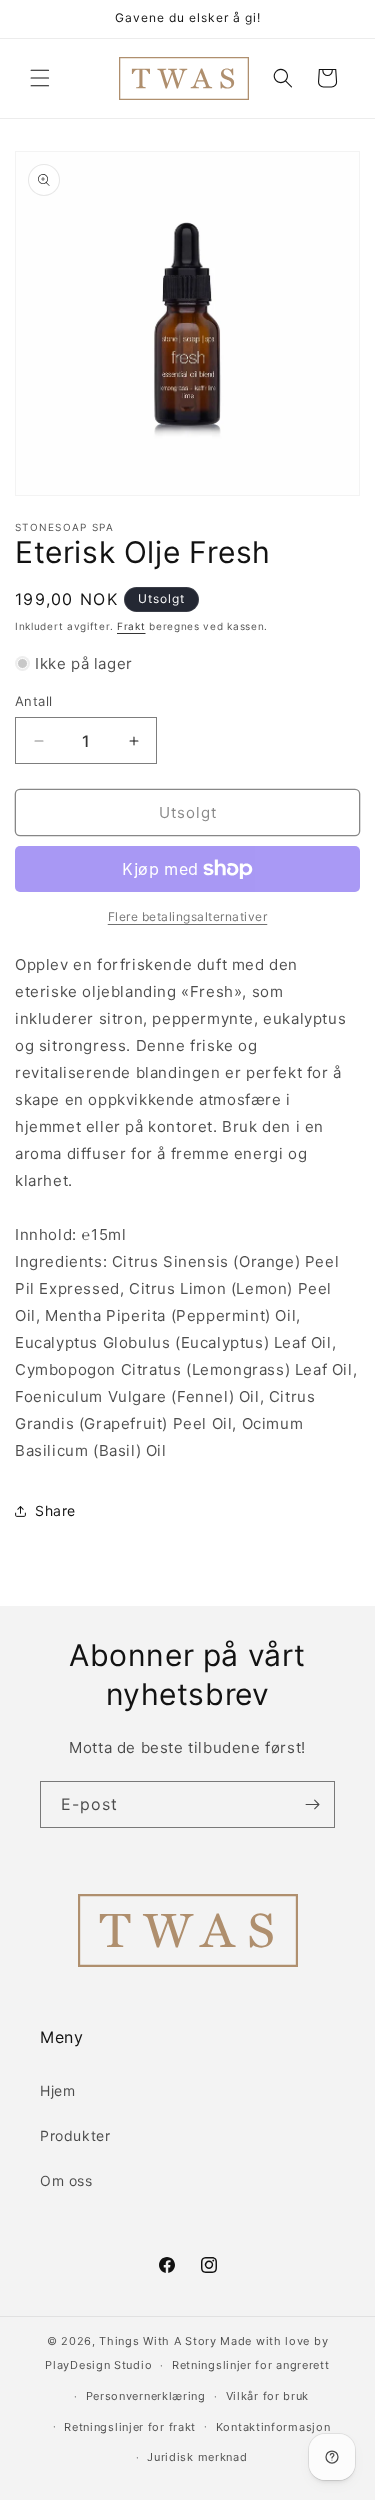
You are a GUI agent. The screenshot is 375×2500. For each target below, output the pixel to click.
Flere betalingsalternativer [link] (188, 916)
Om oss (66, 2180)
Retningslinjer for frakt (130, 2427)
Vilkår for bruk (268, 2396)
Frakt (131, 626)
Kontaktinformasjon (273, 2427)
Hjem (57, 2090)
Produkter (75, 2135)
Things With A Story (157, 2341)
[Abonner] (312, 1804)
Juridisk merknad (197, 2457)
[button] (40, 78)
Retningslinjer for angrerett (251, 2365)
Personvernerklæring (146, 2396)
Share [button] (55, 1510)
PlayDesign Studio (98, 2365)
